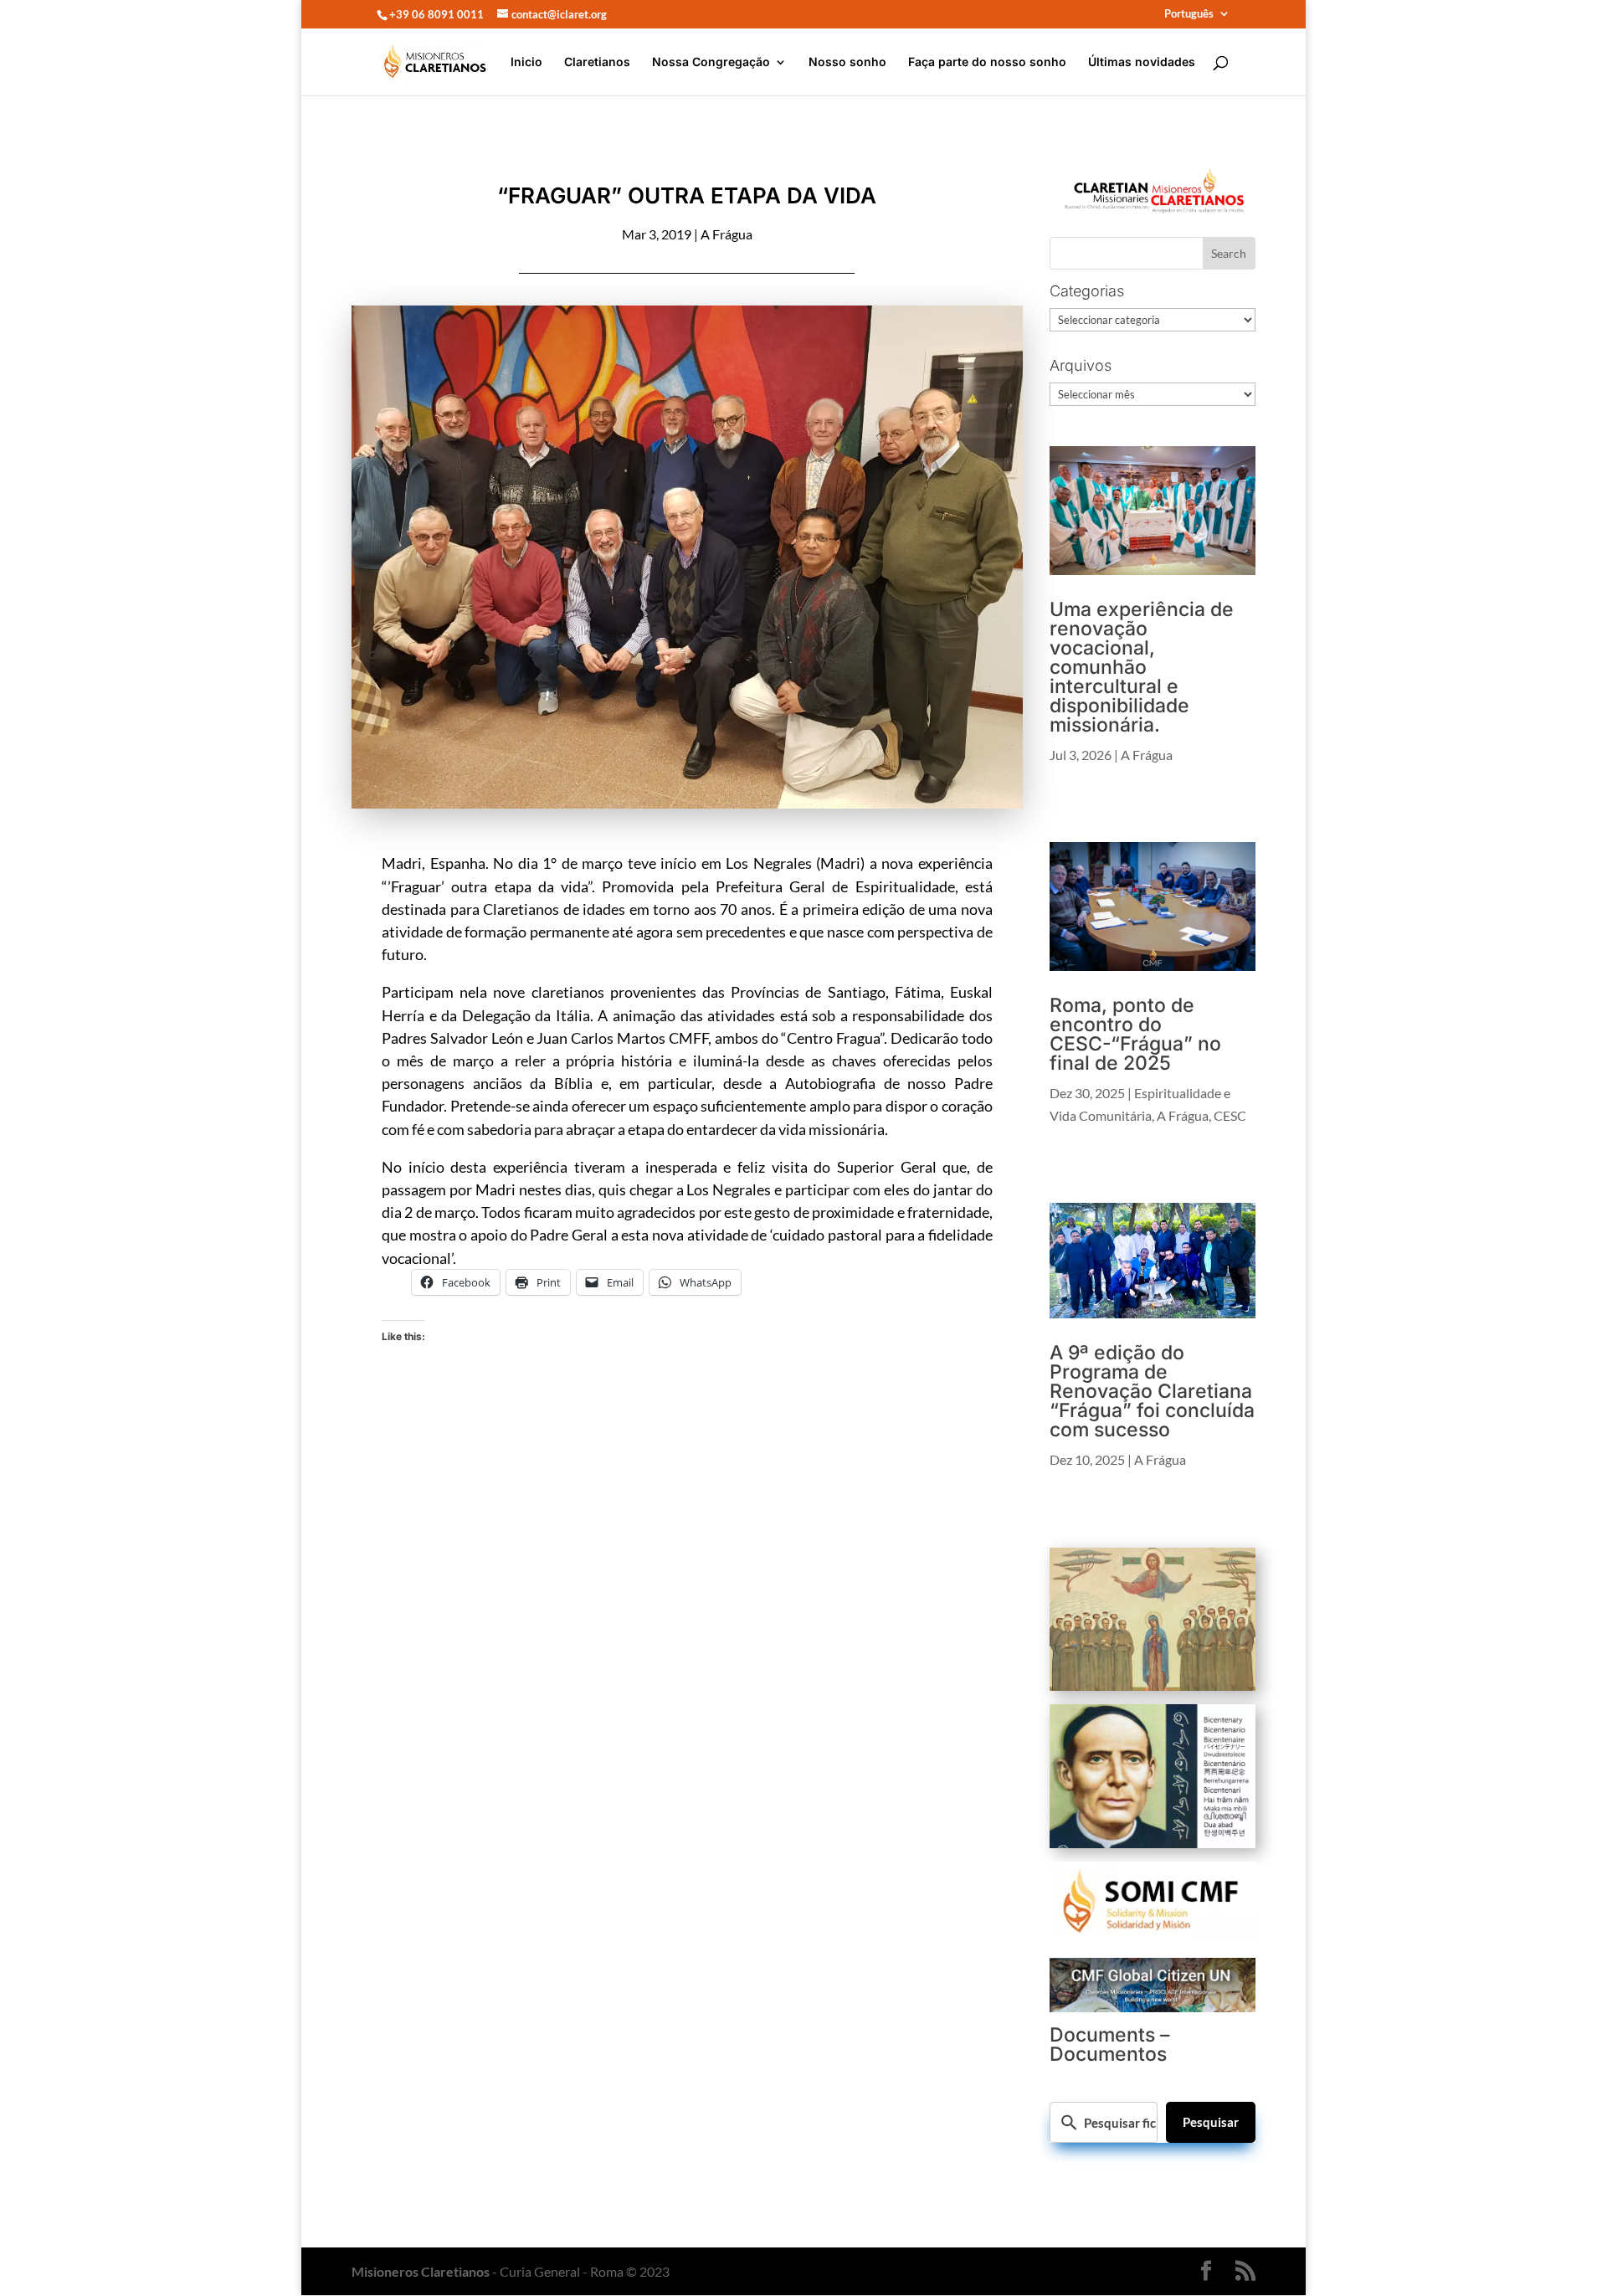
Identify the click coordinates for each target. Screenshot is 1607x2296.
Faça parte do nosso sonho (987, 62)
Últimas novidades (1142, 62)
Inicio (526, 62)
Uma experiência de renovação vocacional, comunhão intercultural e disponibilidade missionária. (1142, 667)
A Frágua (726, 234)
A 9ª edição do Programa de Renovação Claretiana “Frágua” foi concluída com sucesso (1152, 1391)
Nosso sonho (847, 62)
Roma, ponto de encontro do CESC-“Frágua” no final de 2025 (1135, 1034)
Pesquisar (1211, 2122)
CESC (1230, 1115)
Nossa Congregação (711, 62)
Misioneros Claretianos (421, 2271)
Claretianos (597, 62)
